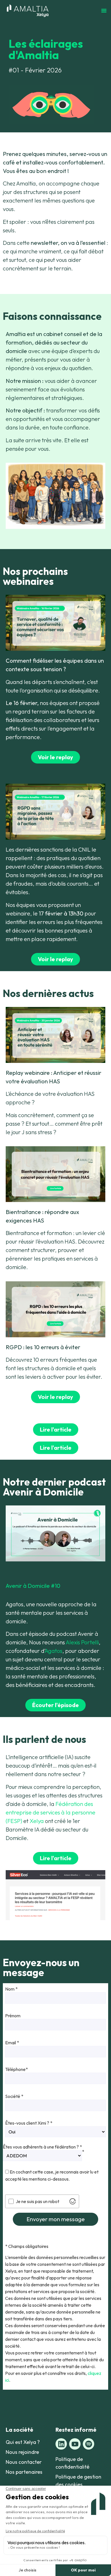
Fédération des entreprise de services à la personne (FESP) (51, 1812)
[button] (104, 11)
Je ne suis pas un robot (37, 2201)
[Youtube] (75, 2444)
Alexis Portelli (82, 1642)
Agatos (54, 1651)
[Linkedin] (61, 2444)
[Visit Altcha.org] (73, 2201)
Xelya (37, 1821)
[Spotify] (89, 2444)
